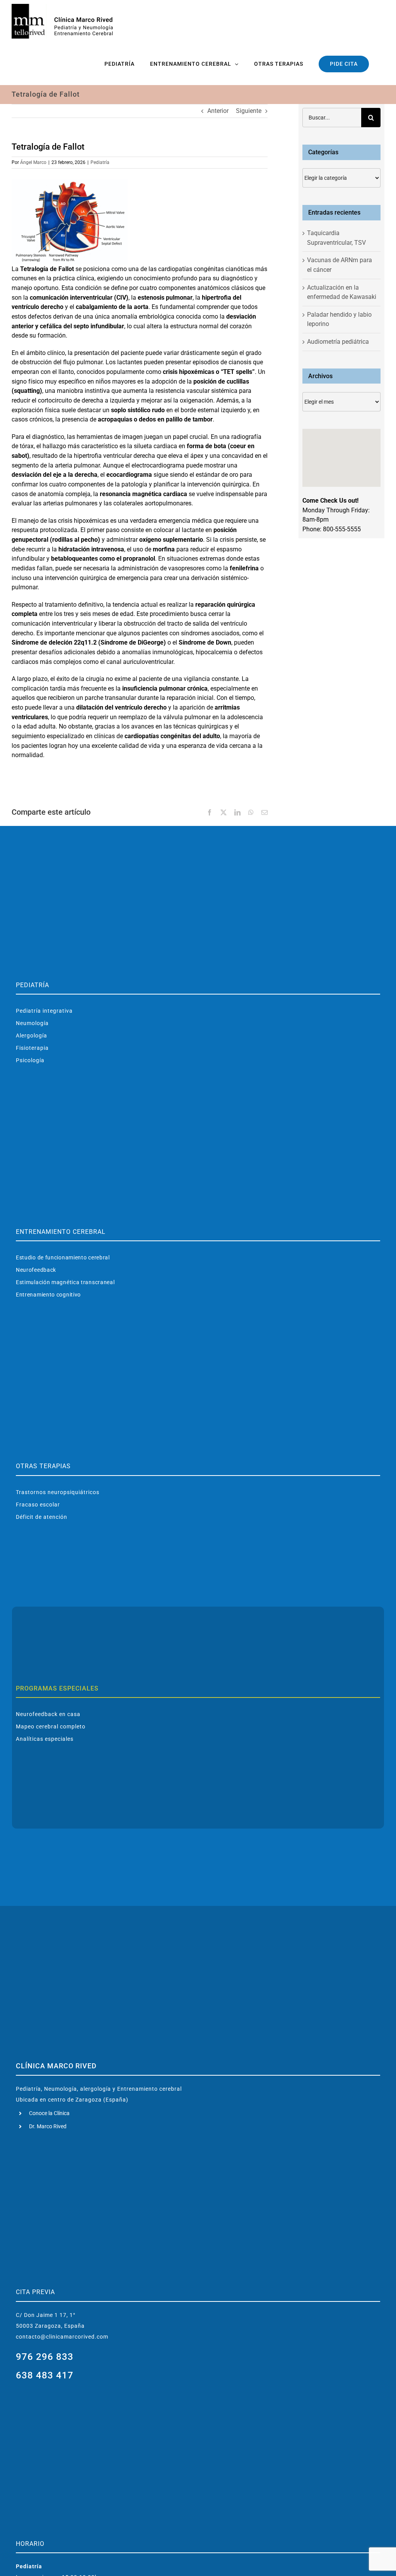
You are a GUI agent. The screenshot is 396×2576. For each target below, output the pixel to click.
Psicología (30, 1060)
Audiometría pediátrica (338, 342)
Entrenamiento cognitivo (48, 1295)
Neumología (32, 1023)
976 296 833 (45, 2357)
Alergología (32, 1036)
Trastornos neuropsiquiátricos (58, 1492)
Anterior (218, 111)
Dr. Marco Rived (48, 2126)
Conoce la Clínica (49, 2113)
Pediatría (100, 162)
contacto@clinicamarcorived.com (62, 2337)
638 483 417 (45, 2375)
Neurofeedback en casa (48, 1714)
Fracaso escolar (38, 1505)
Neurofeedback (36, 1270)
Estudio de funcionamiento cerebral (63, 1257)
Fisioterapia (32, 1048)
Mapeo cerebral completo (51, 1726)
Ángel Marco (33, 162)
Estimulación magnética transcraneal (65, 1282)
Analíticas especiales (45, 1739)
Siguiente (249, 111)
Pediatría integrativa (44, 1011)
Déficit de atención (42, 1517)
